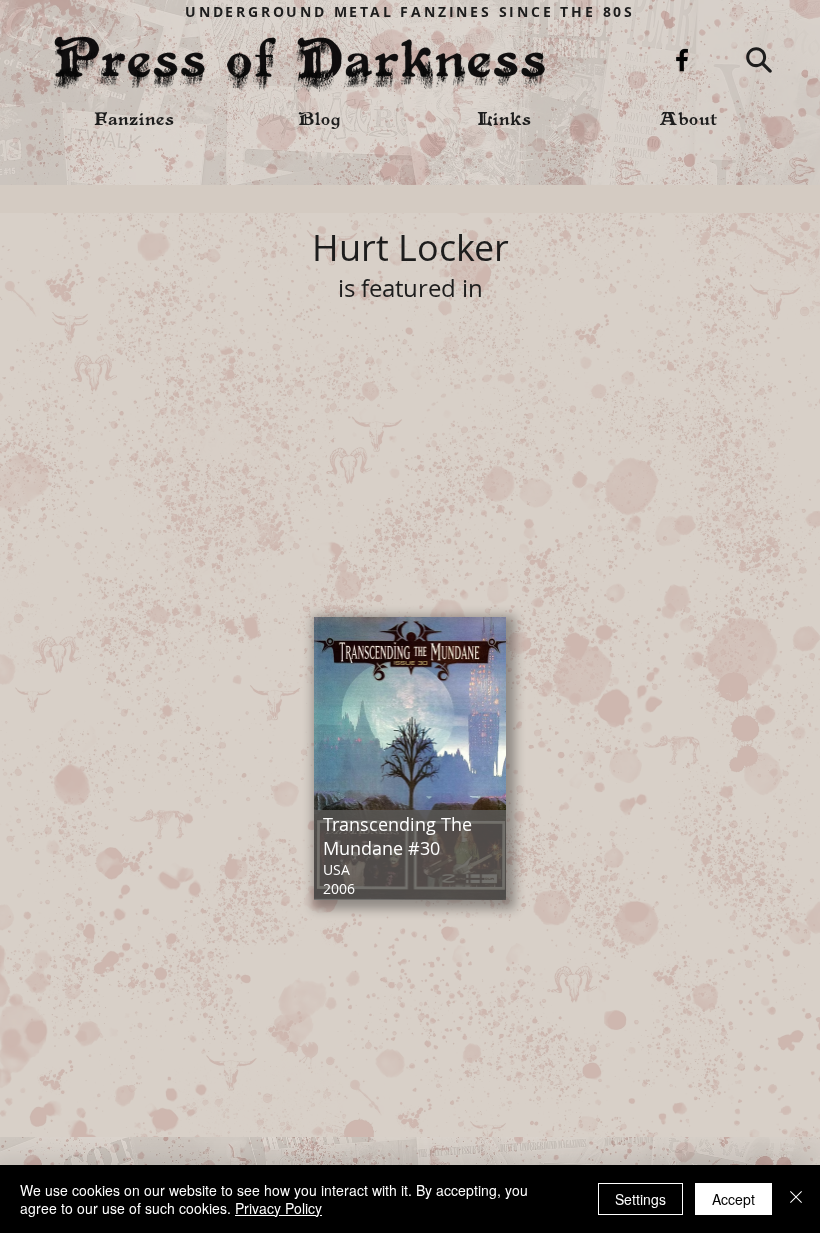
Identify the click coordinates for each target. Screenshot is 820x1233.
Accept (733, 1199)
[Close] (796, 1199)
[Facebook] (682, 60)
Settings (640, 1199)
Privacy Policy (278, 1208)
